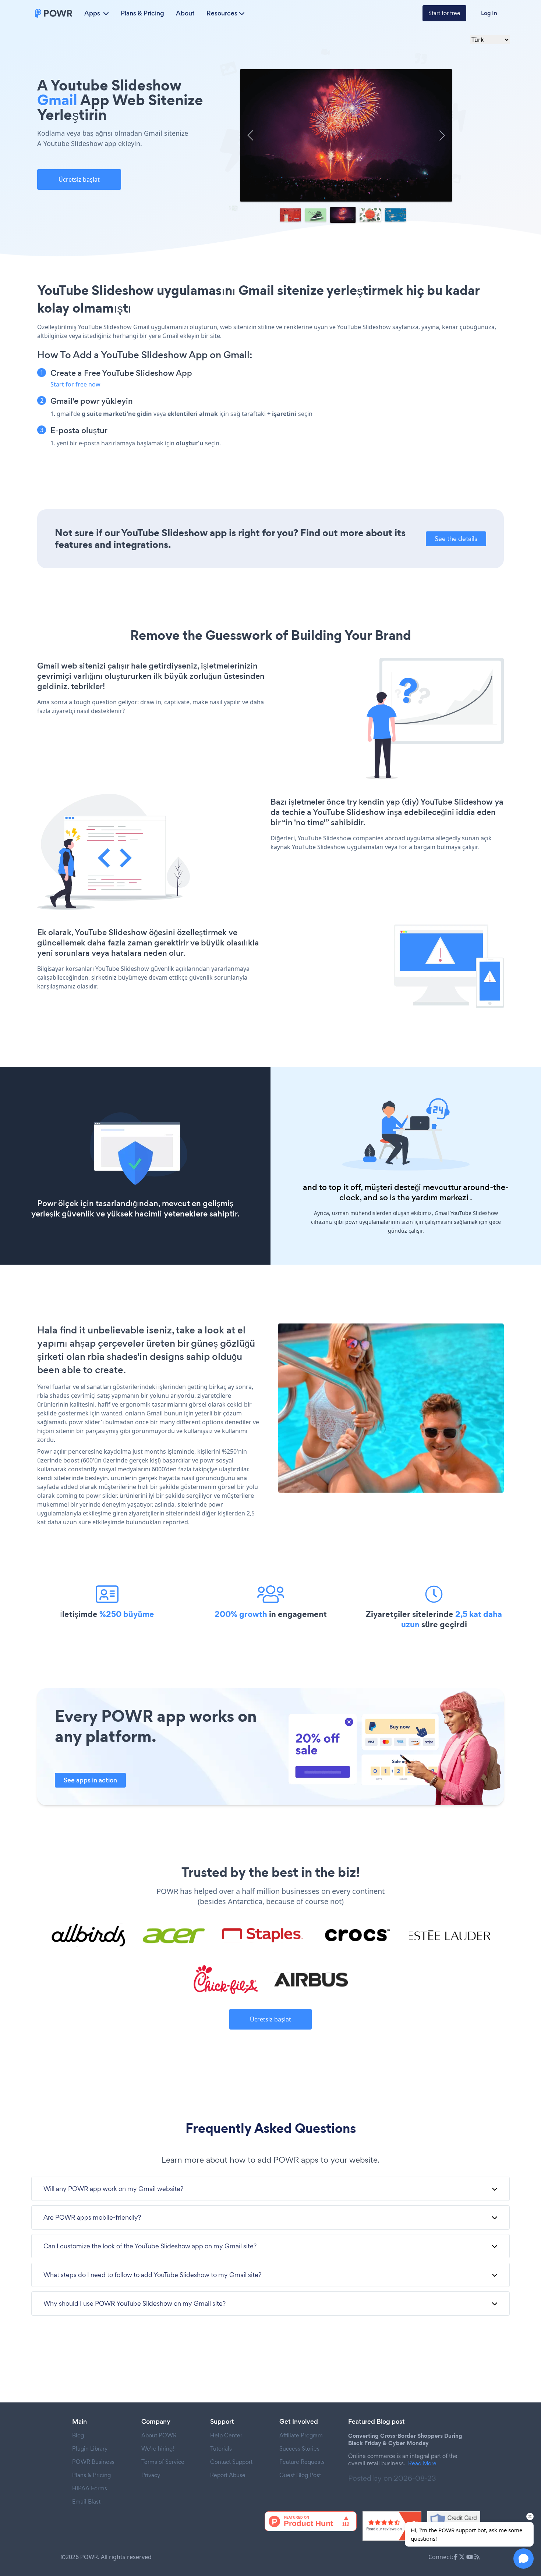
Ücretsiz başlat (79, 179)
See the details (456, 539)
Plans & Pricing (142, 13)
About (185, 13)
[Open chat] (524, 2559)
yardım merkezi (440, 1198)
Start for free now (75, 384)
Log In (489, 13)
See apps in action (90, 1780)
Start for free (444, 13)
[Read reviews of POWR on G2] (392, 2526)
